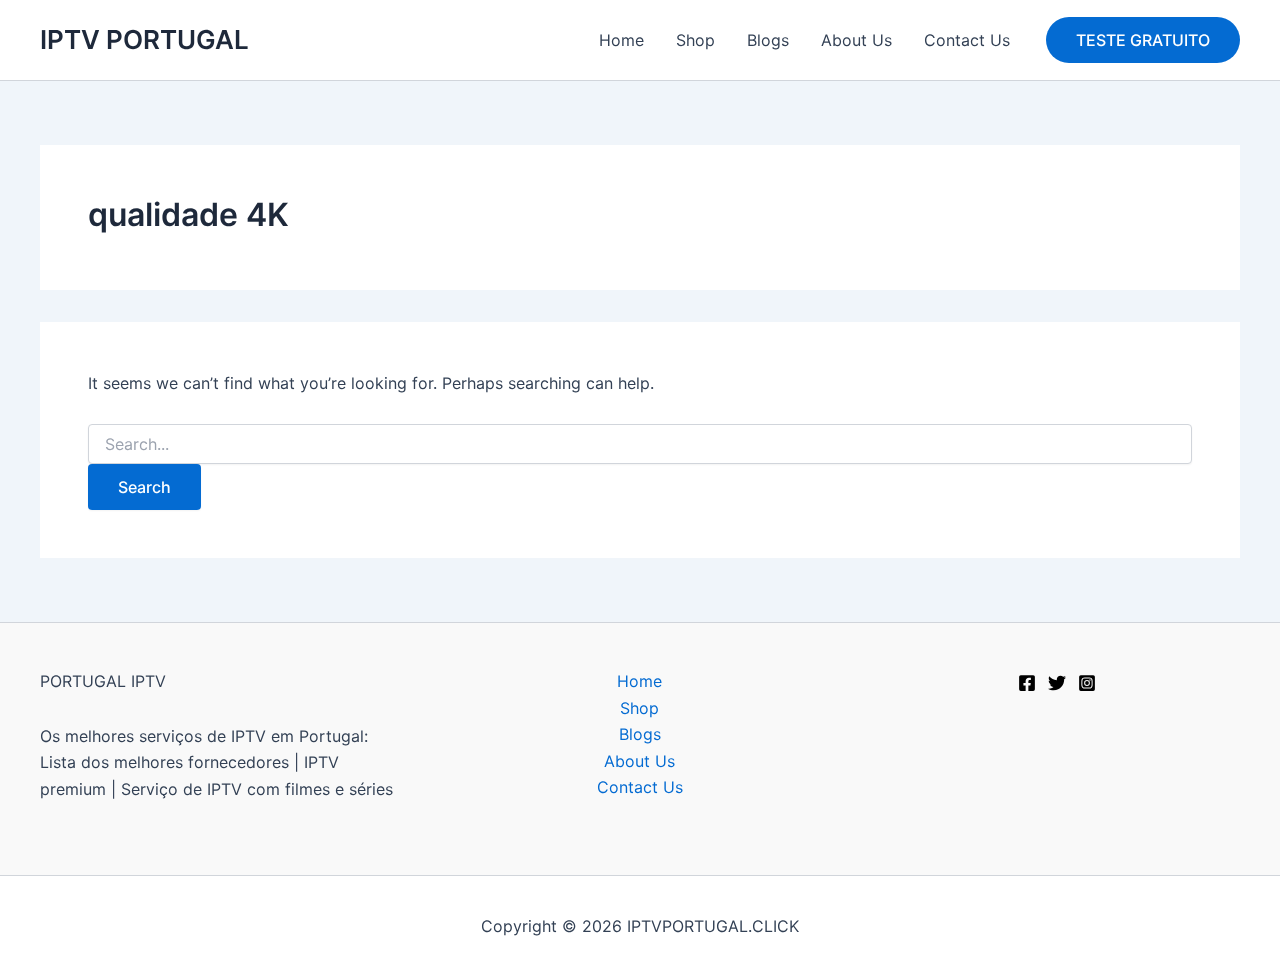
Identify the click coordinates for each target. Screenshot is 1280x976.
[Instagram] (1087, 683)
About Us (856, 40)
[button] (1143, 40)
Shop (695, 40)
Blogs (768, 40)
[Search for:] (640, 444)
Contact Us (967, 40)
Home (621, 40)
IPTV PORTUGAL (144, 39)
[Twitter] (1057, 683)
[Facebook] (1027, 683)
